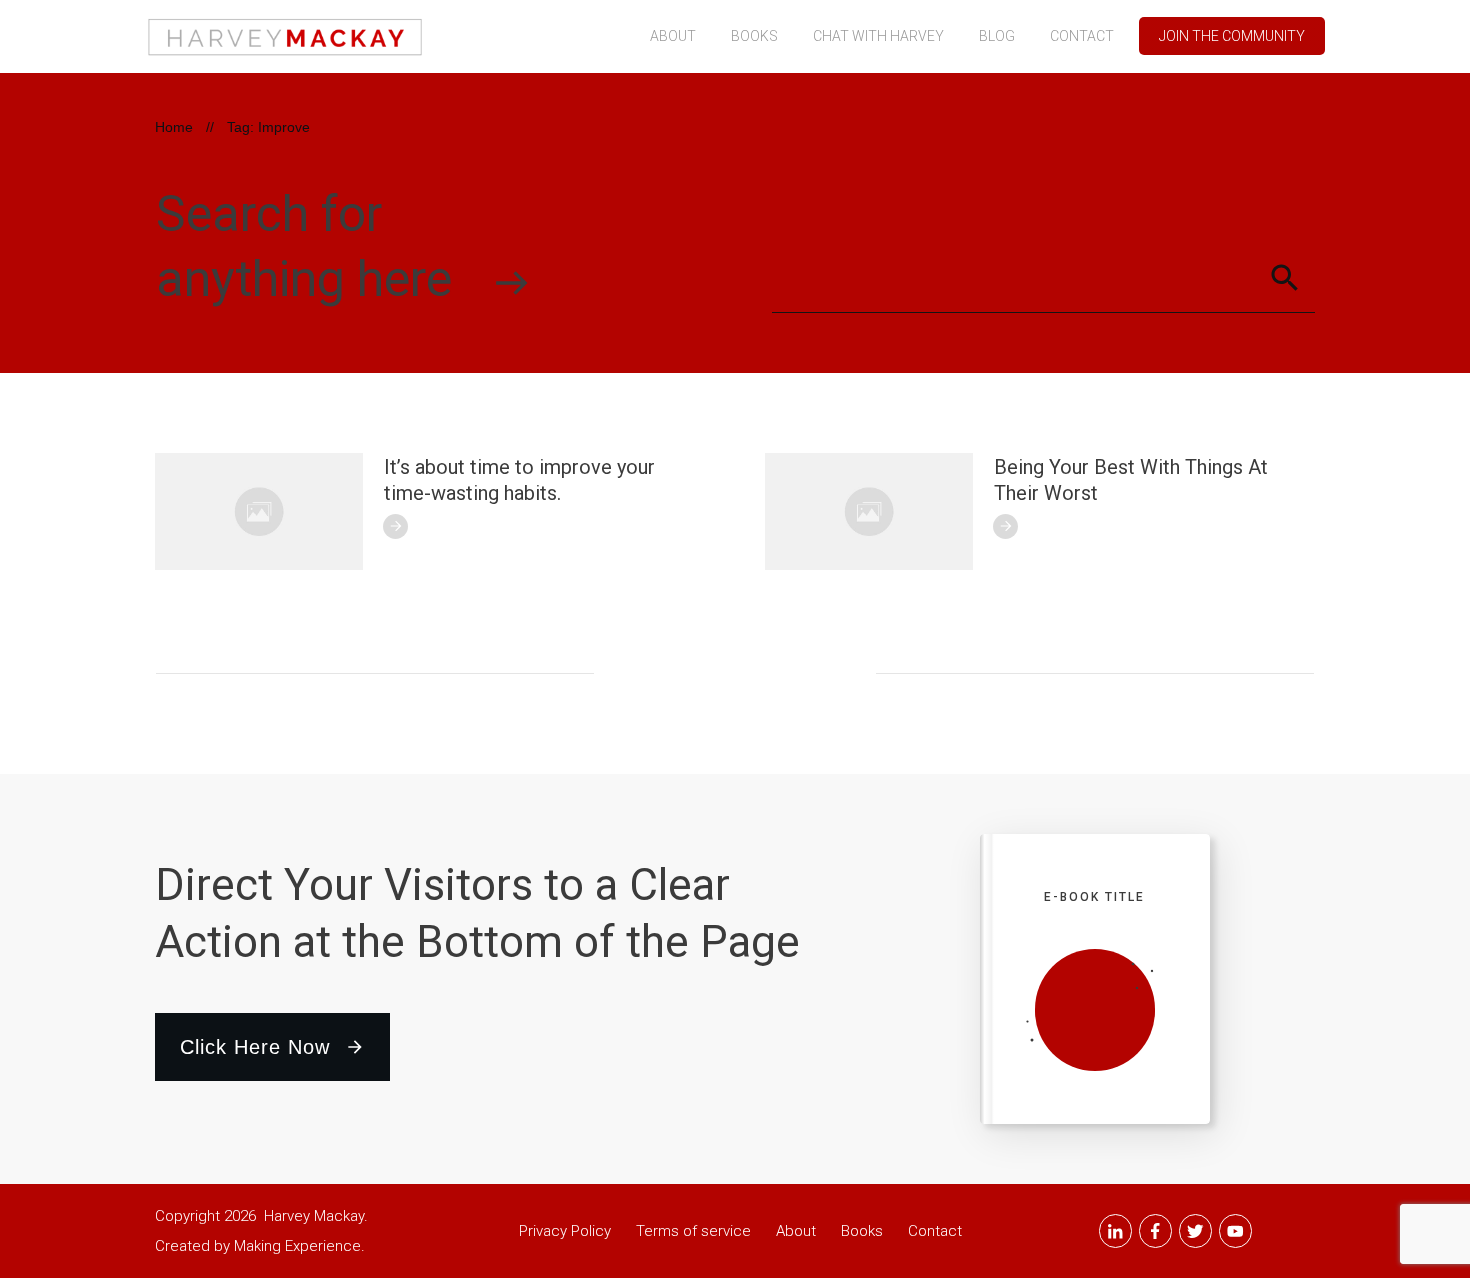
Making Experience (297, 1246)
